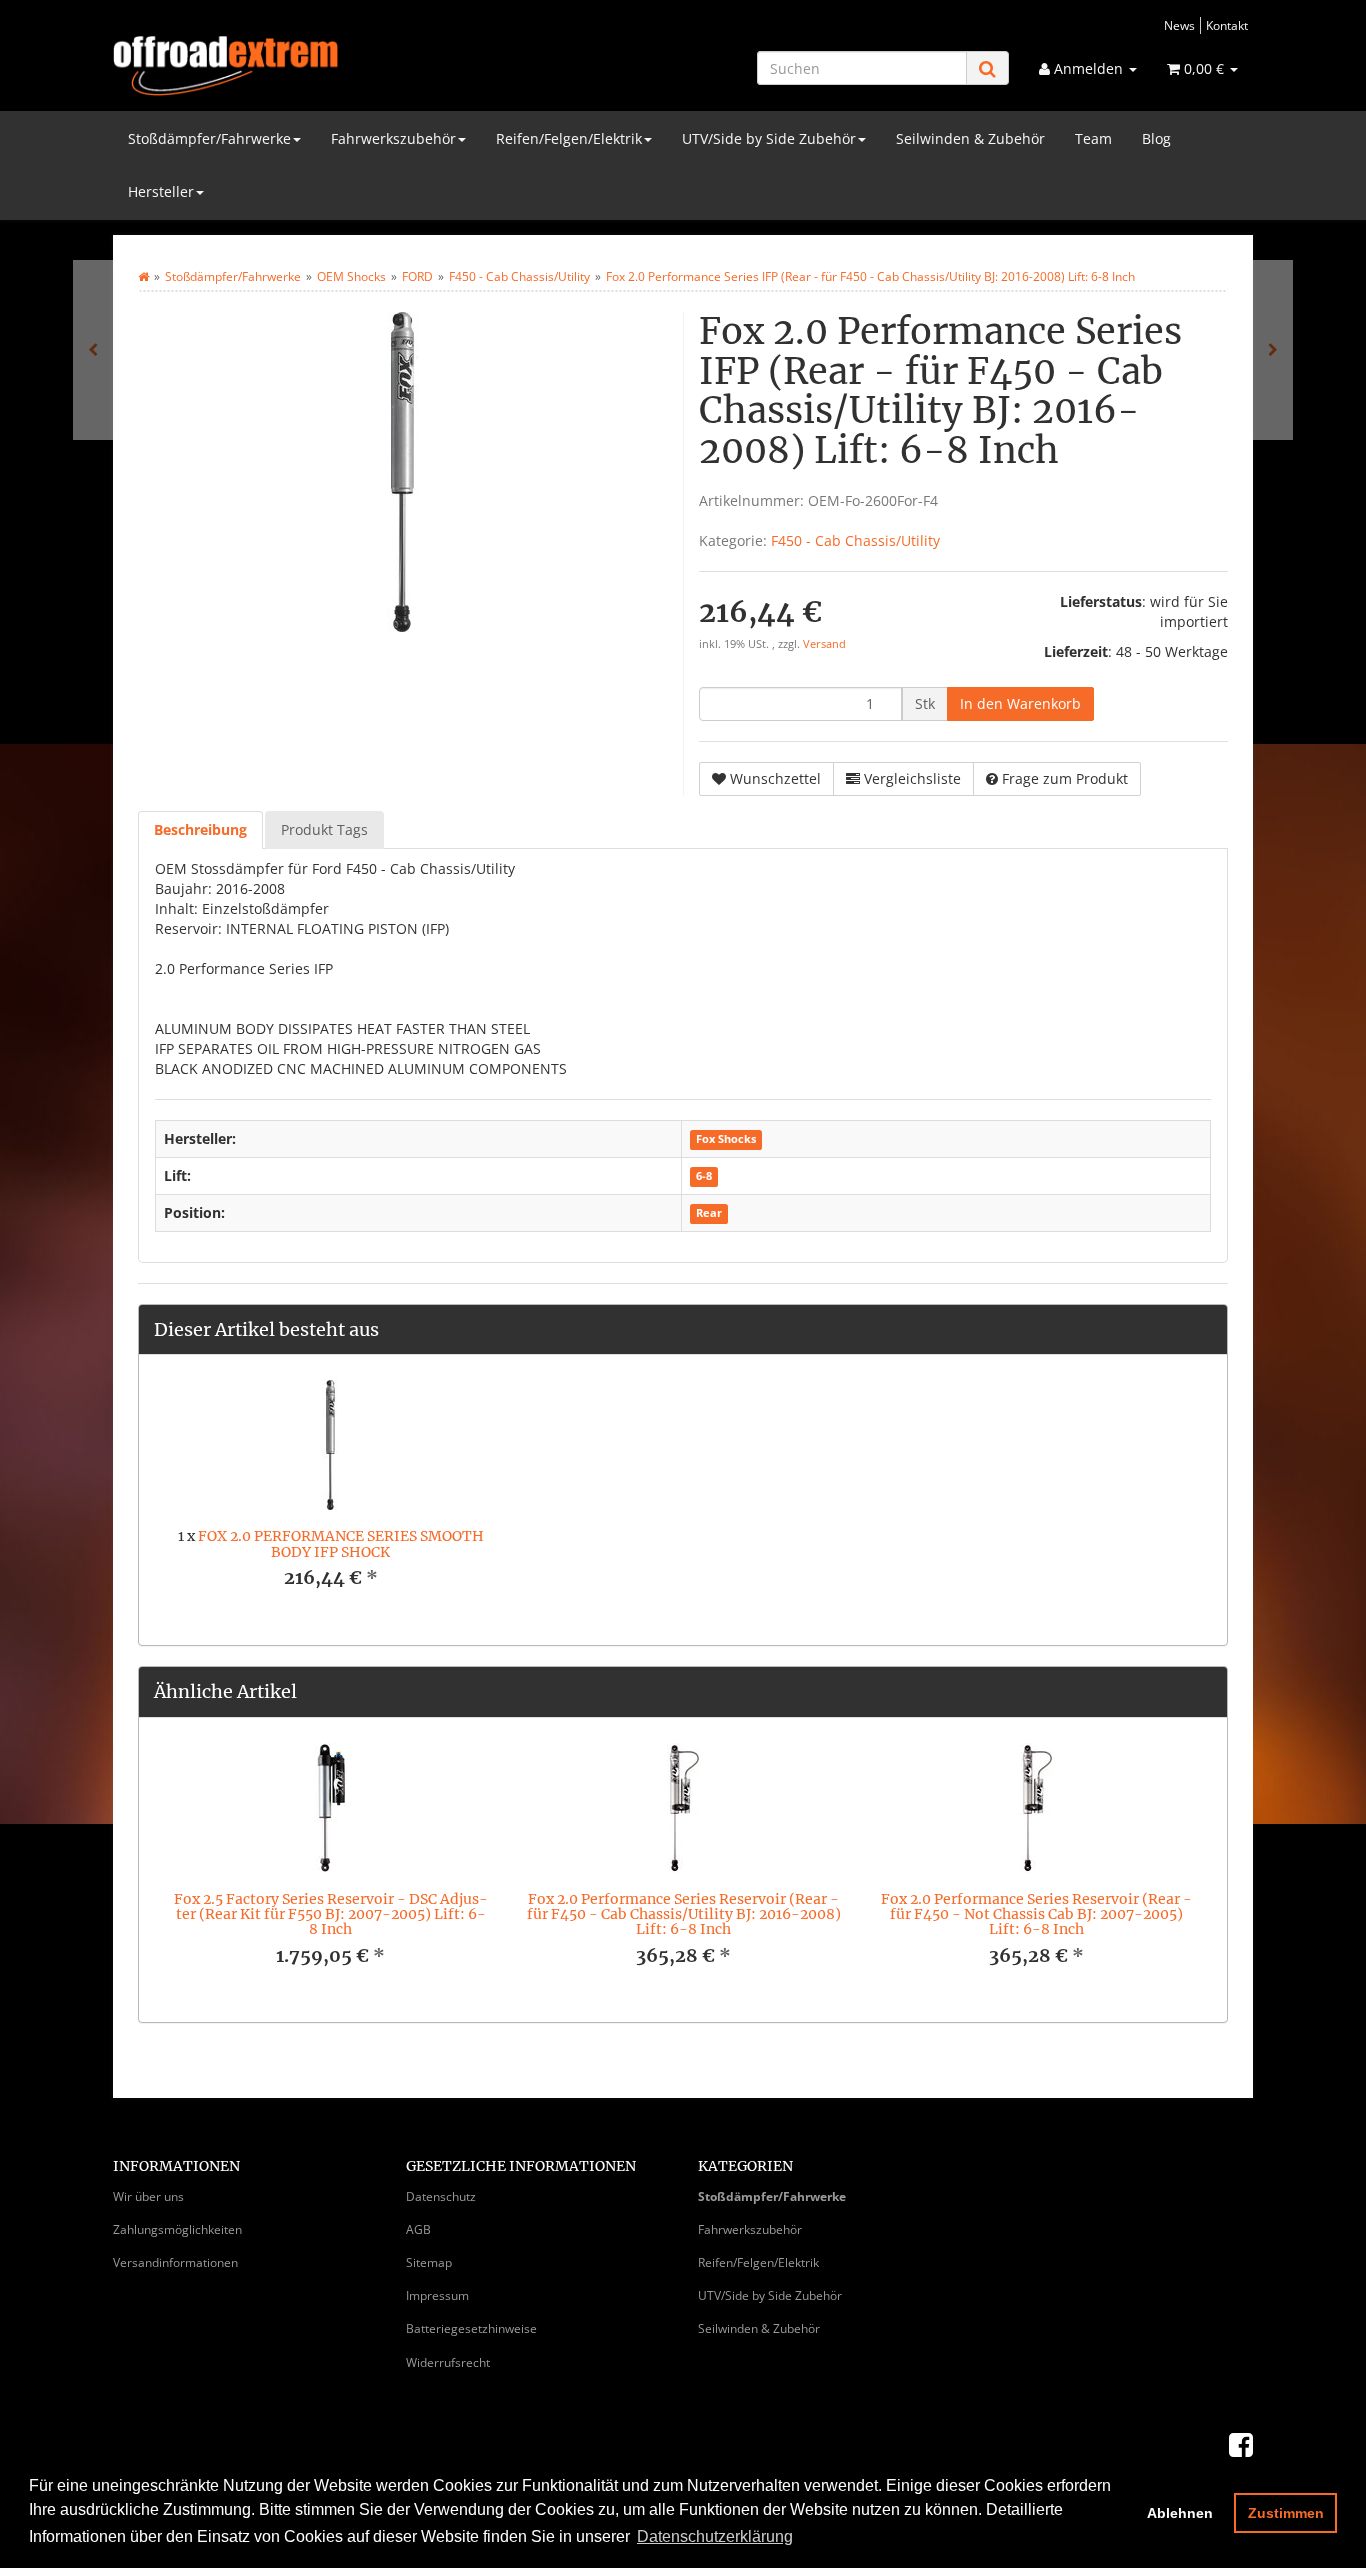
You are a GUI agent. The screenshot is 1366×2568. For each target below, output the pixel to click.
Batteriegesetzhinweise (471, 2328)
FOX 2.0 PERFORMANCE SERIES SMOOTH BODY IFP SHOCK (341, 1543)
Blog (1156, 138)
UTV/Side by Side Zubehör (769, 138)
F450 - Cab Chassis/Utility (855, 540)
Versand (824, 644)
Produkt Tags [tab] (324, 829)
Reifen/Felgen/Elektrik (569, 138)
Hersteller (161, 191)
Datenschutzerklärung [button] (715, 2536)
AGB (418, 2229)
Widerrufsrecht (448, 2362)
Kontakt (1227, 25)
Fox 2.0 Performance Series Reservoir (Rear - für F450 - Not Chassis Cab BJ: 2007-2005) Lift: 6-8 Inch (1036, 1914)
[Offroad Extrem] (293, 66)
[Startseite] (143, 276)
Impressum (437, 2295)
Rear (709, 1214)
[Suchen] (987, 68)
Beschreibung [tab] (200, 829)
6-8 (704, 1177)
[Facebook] (1241, 2444)
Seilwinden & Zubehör (970, 138)
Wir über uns (148, 2196)
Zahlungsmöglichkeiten (177, 2229)
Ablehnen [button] (1180, 2513)
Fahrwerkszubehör (393, 138)
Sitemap (429, 2262)
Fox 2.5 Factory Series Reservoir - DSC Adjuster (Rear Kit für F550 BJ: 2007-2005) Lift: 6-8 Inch (331, 1914)
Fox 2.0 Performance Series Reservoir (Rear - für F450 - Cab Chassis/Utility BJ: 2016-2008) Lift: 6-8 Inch (684, 1914)
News (1179, 25)
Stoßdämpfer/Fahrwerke (209, 138)
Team (1093, 138)
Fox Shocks (726, 1140)
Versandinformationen (175, 2262)
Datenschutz (441, 2196)
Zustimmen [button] (1286, 2513)
